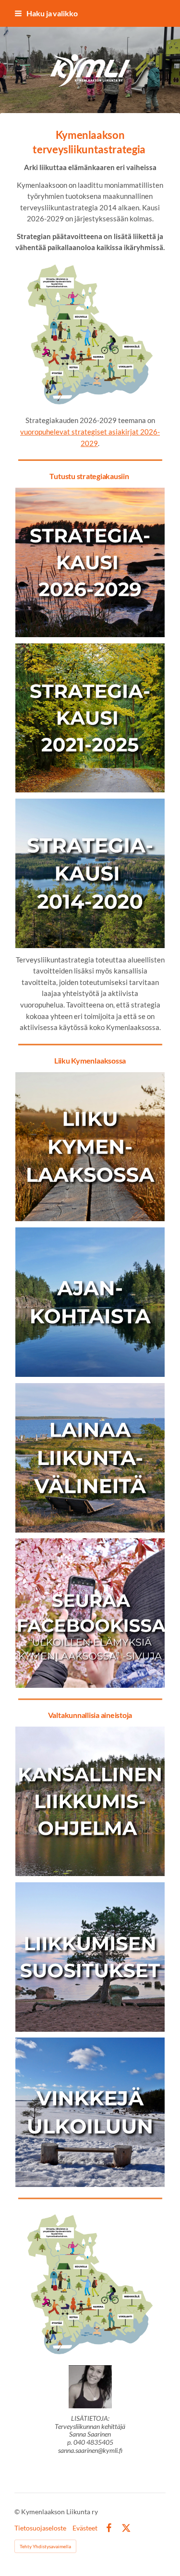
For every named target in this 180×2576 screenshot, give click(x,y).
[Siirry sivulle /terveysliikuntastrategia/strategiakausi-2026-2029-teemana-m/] (90, 562)
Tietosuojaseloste (40, 2528)
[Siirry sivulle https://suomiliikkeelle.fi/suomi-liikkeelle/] (90, 1801)
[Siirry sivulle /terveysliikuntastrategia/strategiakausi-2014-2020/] (90, 873)
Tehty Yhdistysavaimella (45, 2546)
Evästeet (85, 2528)
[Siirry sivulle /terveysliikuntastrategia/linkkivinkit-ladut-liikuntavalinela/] (90, 1147)
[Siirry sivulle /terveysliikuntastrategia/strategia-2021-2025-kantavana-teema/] (90, 718)
